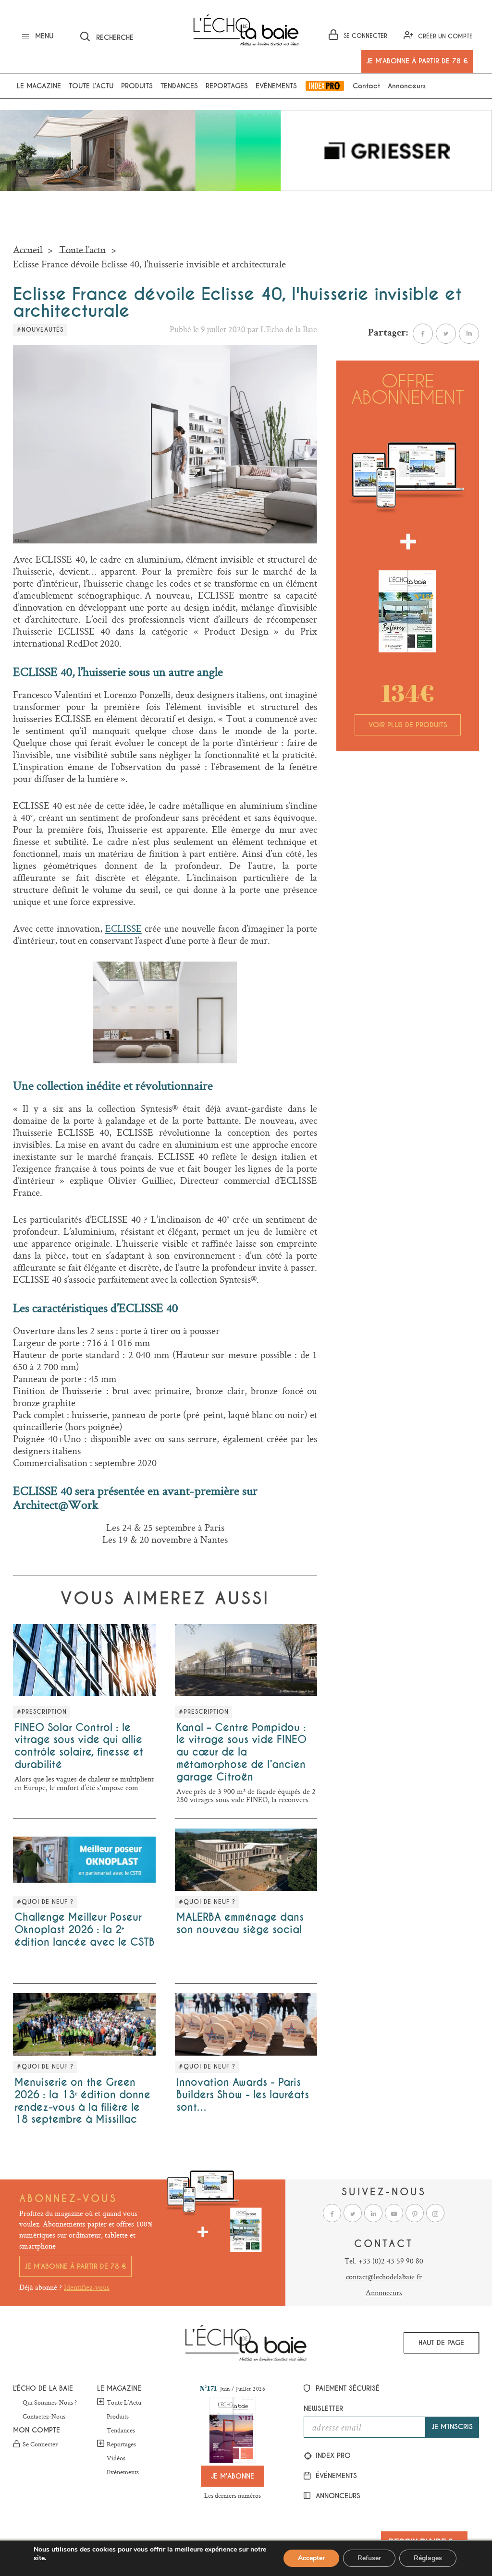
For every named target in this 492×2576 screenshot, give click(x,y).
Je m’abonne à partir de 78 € (75, 2266)
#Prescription (42, 1712)
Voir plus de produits (408, 725)
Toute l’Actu (124, 2402)
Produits (137, 86)
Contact (366, 86)
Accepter (311, 2558)
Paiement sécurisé (346, 2388)
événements (335, 2476)
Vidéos (116, 2458)
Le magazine (39, 86)
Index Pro (325, 86)
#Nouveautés (40, 330)
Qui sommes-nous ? (50, 2403)
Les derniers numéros (233, 2495)
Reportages (227, 86)
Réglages (428, 2558)
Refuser (369, 2558)
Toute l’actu (91, 86)
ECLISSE (123, 928)
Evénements (276, 86)
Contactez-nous (44, 2417)
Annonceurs (407, 86)
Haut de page (441, 2343)
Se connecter (40, 2444)
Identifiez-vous (87, 2287)
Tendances (179, 86)
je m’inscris (452, 2427)
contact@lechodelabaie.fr (384, 2277)
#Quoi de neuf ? (45, 1902)
